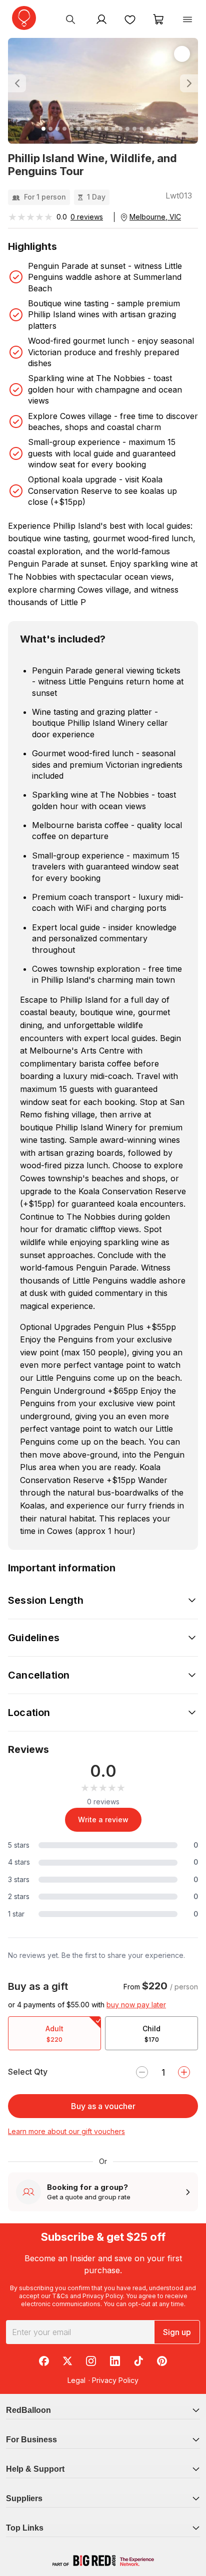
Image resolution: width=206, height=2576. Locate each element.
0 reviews (87, 217)
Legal (76, 2380)
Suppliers (24, 2498)
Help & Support (35, 2469)
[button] (22, 84)
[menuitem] (70, 19)
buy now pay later (136, 2005)
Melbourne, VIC (155, 217)
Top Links (25, 2528)
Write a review (103, 1820)
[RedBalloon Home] (24, 18)
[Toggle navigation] (187, 19)
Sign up (177, 2332)
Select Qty (28, 2072)
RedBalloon (28, 2410)
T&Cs (60, 2296)
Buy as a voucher (103, 2106)
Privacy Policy (103, 2296)
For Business (31, 2440)
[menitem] (130, 19)
